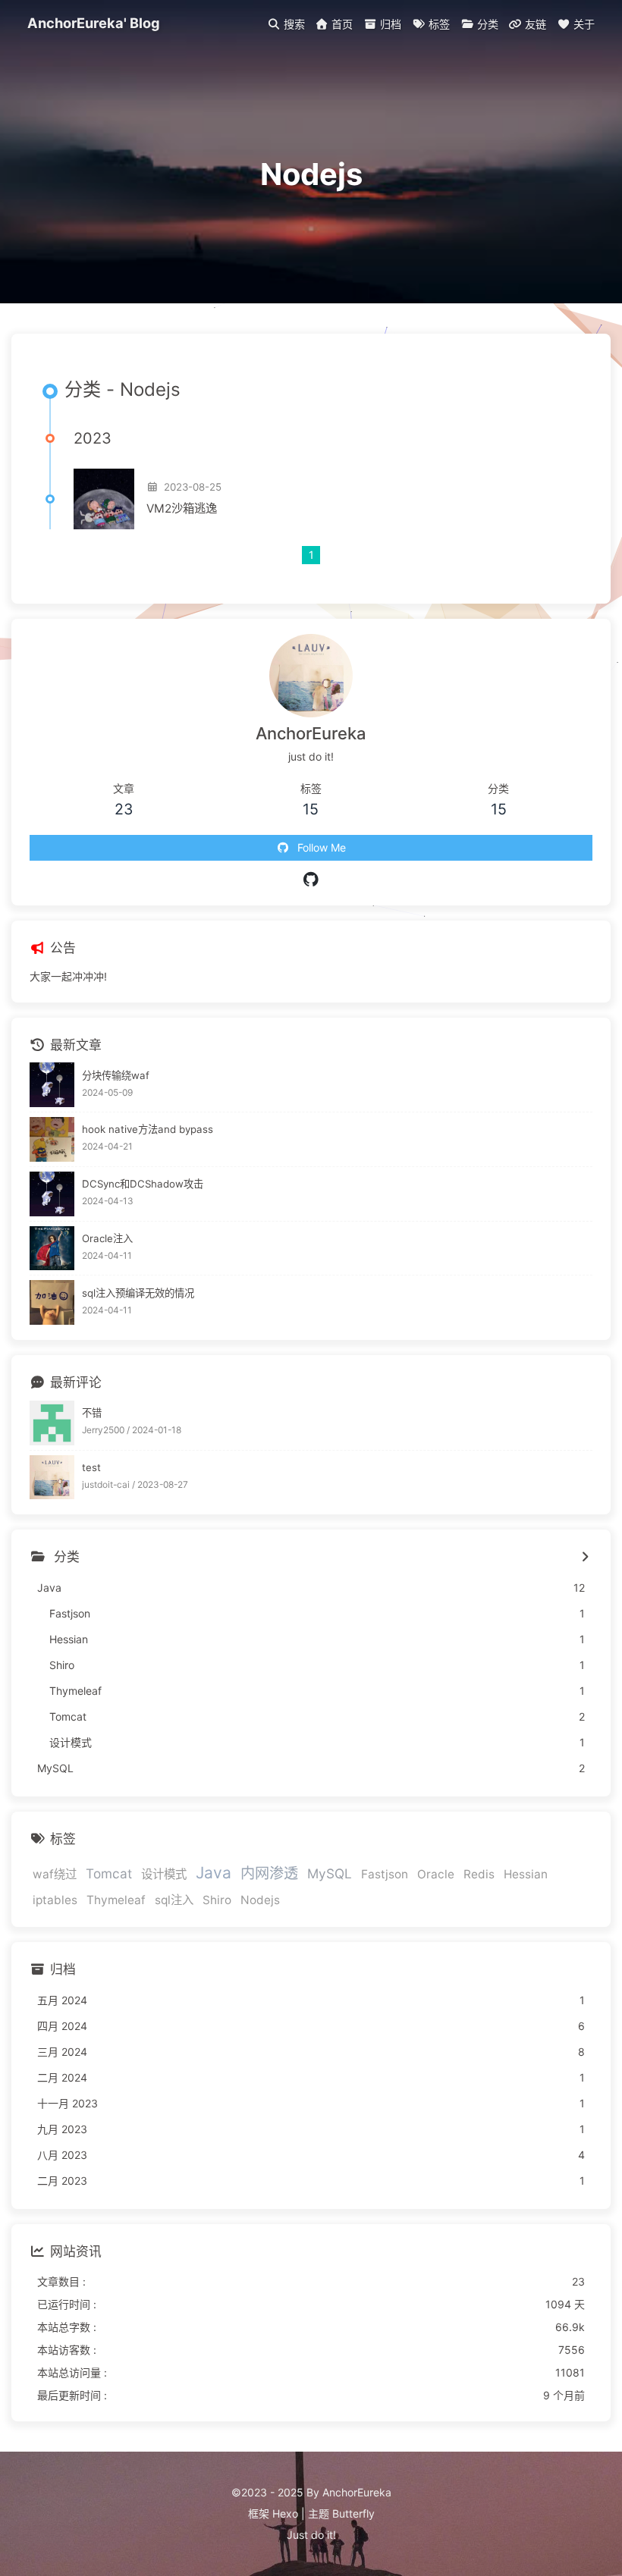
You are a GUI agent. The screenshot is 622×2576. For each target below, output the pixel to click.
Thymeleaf (116, 1900)
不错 (92, 1413)
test (91, 1467)
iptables (55, 1900)
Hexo (285, 2513)
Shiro (217, 1900)
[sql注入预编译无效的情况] (52, 1302)
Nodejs (260, 1900)
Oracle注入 (107, 1238)
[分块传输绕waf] (52, 1085)
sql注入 (174, 1900)
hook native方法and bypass (148, 1129)
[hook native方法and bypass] (52, 1139)
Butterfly (353, 2513)
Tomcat (109, 1873)
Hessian (526, 1874)
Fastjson (385, 1874)
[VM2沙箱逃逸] (104, 499)
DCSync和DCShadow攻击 (143, 1184)
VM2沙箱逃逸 (182, 508)
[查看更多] (584, 1558)
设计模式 (164, 1874)
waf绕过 (55, 1874)
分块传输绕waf (116, 1075)
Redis (479, 1874)
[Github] (311, 880)
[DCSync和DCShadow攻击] (52, 1194)
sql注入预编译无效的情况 (138, 1293)
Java (214, 1873)
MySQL (330, 1873)
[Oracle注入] (52, 1249)
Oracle (436, 1874)
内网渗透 (269, 1873)
